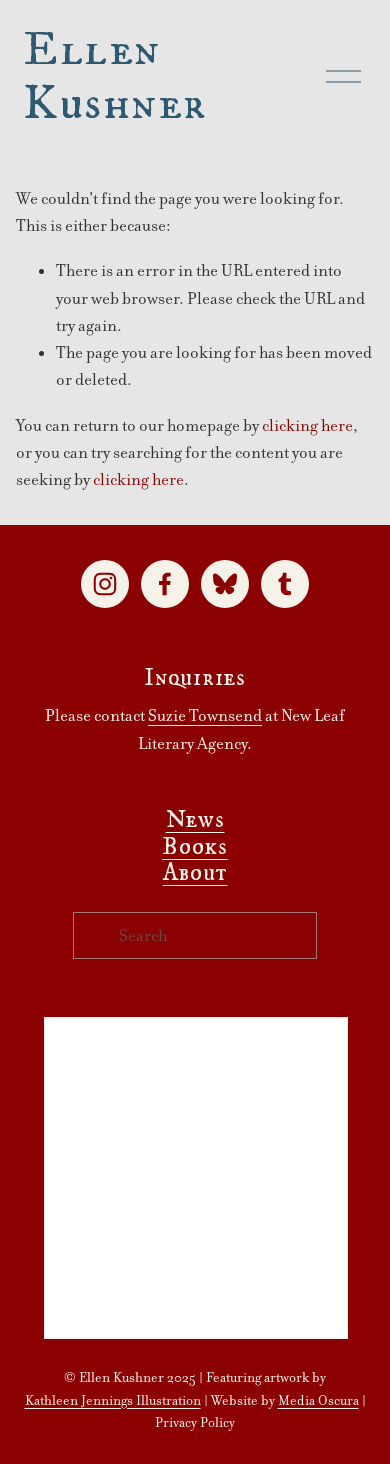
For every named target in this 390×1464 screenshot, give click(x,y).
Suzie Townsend (205, 715)
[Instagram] (105, 584)
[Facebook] (165, 584)
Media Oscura (318, 1400)
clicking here (307, 425)
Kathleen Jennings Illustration (113, 1400)
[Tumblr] (285, 584)
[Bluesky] (225, 584)
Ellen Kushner (114, 75)
